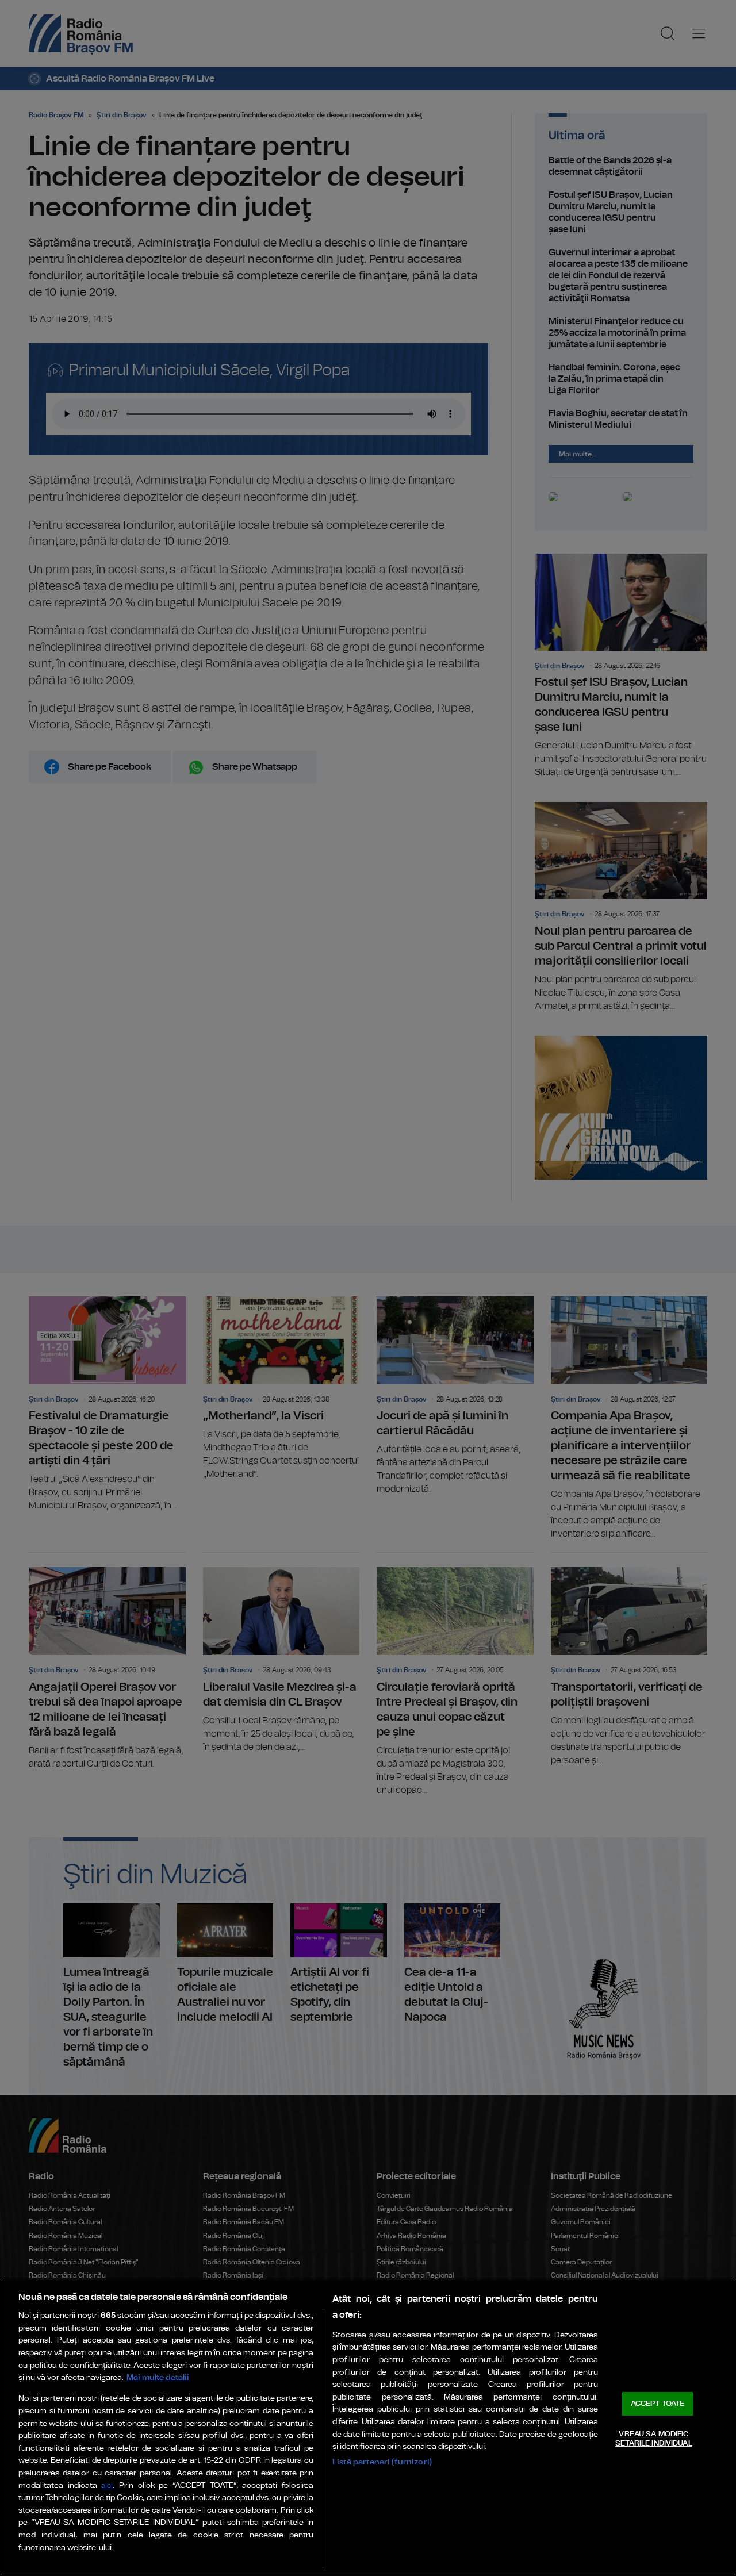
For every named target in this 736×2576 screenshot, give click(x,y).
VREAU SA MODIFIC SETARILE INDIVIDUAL (653, 2439)
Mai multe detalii (158, 2377)
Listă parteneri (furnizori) (382, 2462)
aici (107, 2486)
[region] (368, 2428)
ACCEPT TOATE (658, 2404)
